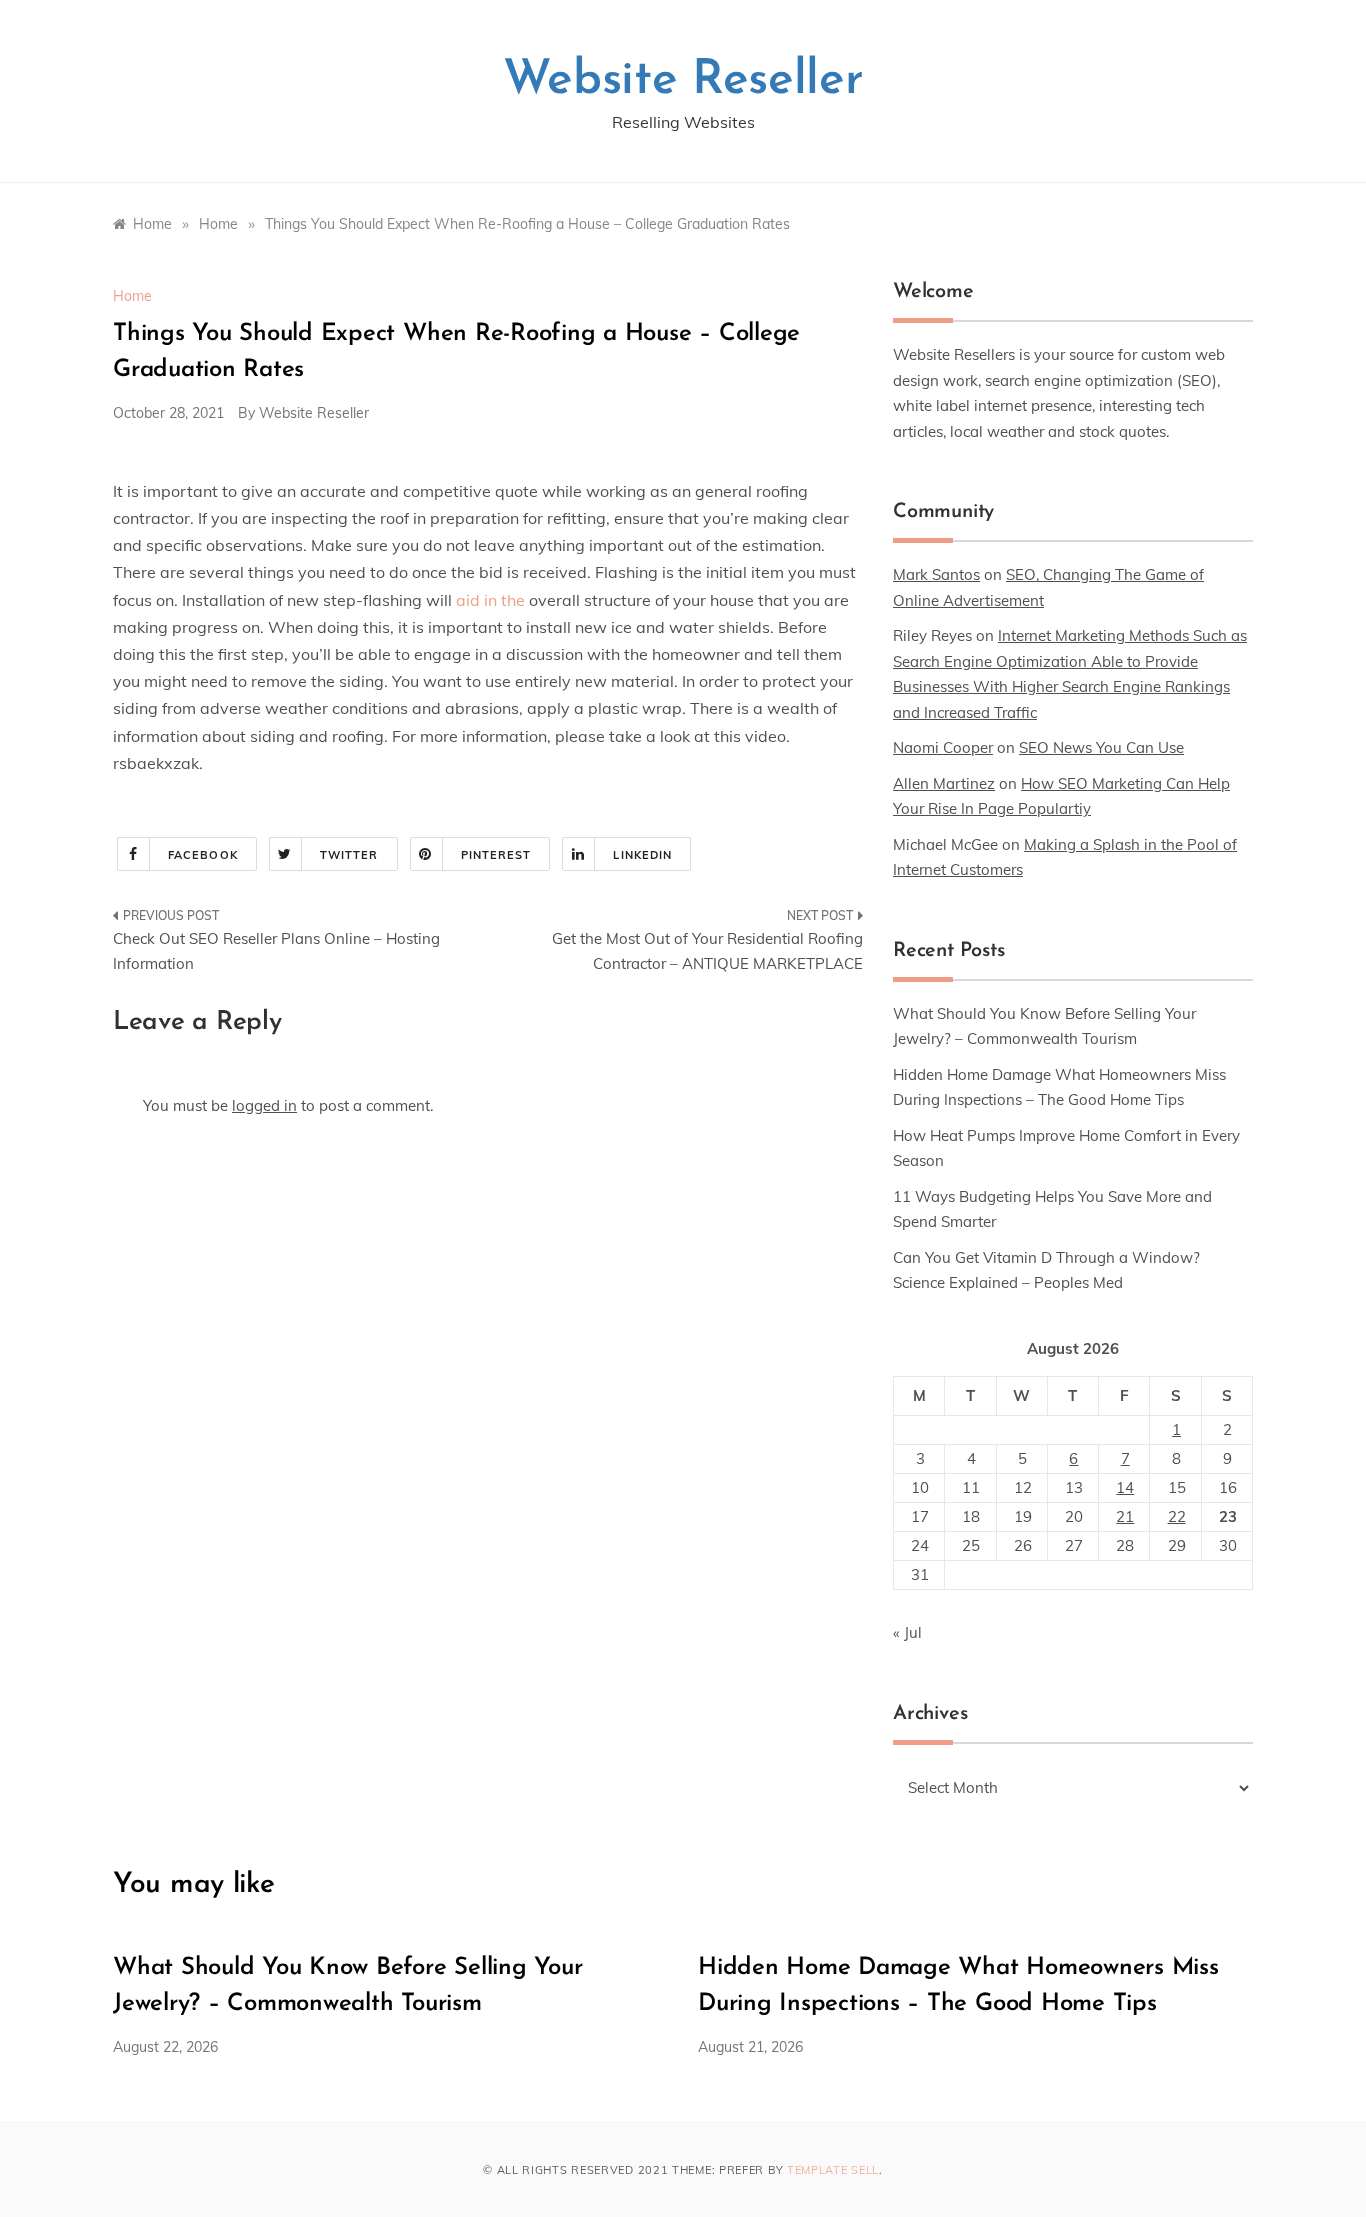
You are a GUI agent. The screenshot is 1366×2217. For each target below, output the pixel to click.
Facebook (203, 855)
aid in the (490, 600)
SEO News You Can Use (1101, 747)
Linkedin (642, 855)
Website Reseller (683, 81)
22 (1177, 1516)
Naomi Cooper (943, 747)
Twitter (349, 855)
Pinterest (496, 855)
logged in (264, 1105)
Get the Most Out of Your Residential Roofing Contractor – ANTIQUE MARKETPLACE (707, 951)
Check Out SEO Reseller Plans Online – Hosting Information (276, 951)
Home (132, 296)
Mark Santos (936, 574)
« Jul (907, 1632)
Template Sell (833, 2170)
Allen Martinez (944, 783)
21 (1125, 1516)
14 (1125, 1487)
